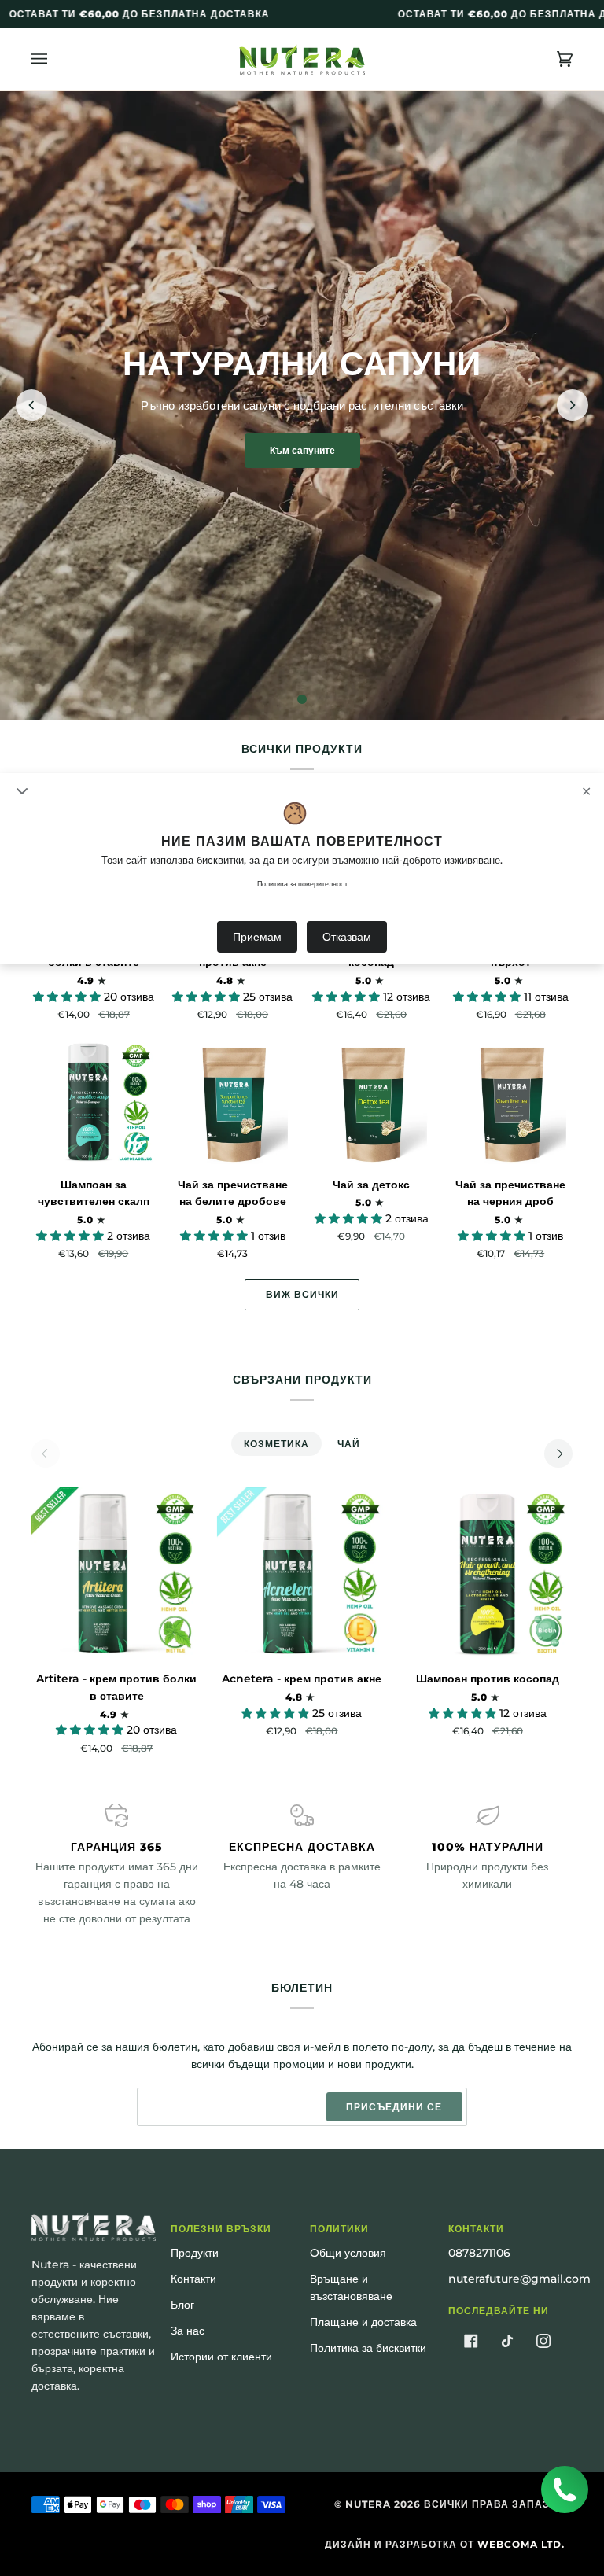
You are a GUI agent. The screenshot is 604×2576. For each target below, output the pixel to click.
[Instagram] (543, 2341)
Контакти (193, 2279)
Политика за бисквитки (368, 2348)
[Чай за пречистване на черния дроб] (510, 1102)
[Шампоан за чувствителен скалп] (94, 1102)
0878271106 (479, 2253)
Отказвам (347, 937)
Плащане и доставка (363, 2322)
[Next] (558, 1454)
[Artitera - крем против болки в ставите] (117, 1573)
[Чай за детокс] (372, 1102)
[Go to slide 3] (302, 699)
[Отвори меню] (55, 59)
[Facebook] (471, 2341)
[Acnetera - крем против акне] (302, 1573)
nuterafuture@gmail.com (519, 2279)
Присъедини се (394, 2107)
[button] (68, 997)
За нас (188, 2331)
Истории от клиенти (221, 2357)
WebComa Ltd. (521, 2544)
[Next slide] (573, 405)
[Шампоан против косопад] (487, 1573)
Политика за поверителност (302, 884)
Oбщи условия (348, 2253)
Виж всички (302, 1294)
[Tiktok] (507, 2341)
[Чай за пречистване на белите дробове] (233, 1102)
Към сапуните (302, 450)
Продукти (195, 2253)
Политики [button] (339, 2229)
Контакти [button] (476, 2229)
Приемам (257, 937)
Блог (182, 2305)
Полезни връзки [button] (221, 2229)
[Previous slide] (31, 405)
